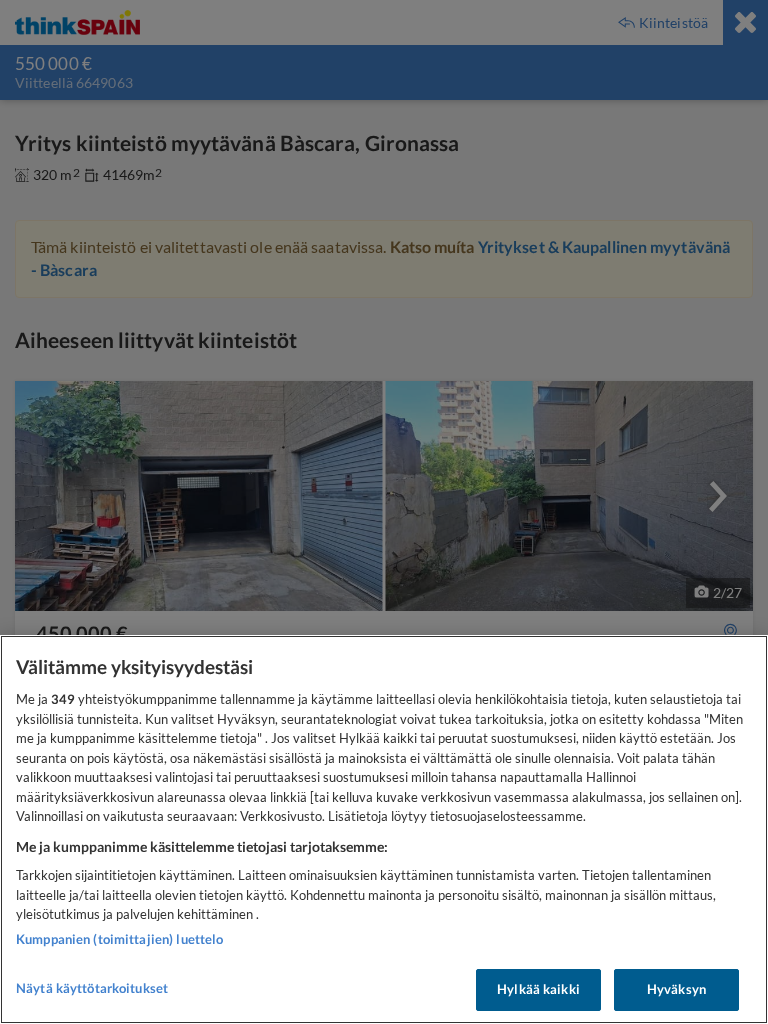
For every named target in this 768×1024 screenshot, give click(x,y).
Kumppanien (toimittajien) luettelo (119, 939)
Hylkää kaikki (538, 989)
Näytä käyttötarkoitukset (92, 988)
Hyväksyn (676, 989)
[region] (384, 829)
